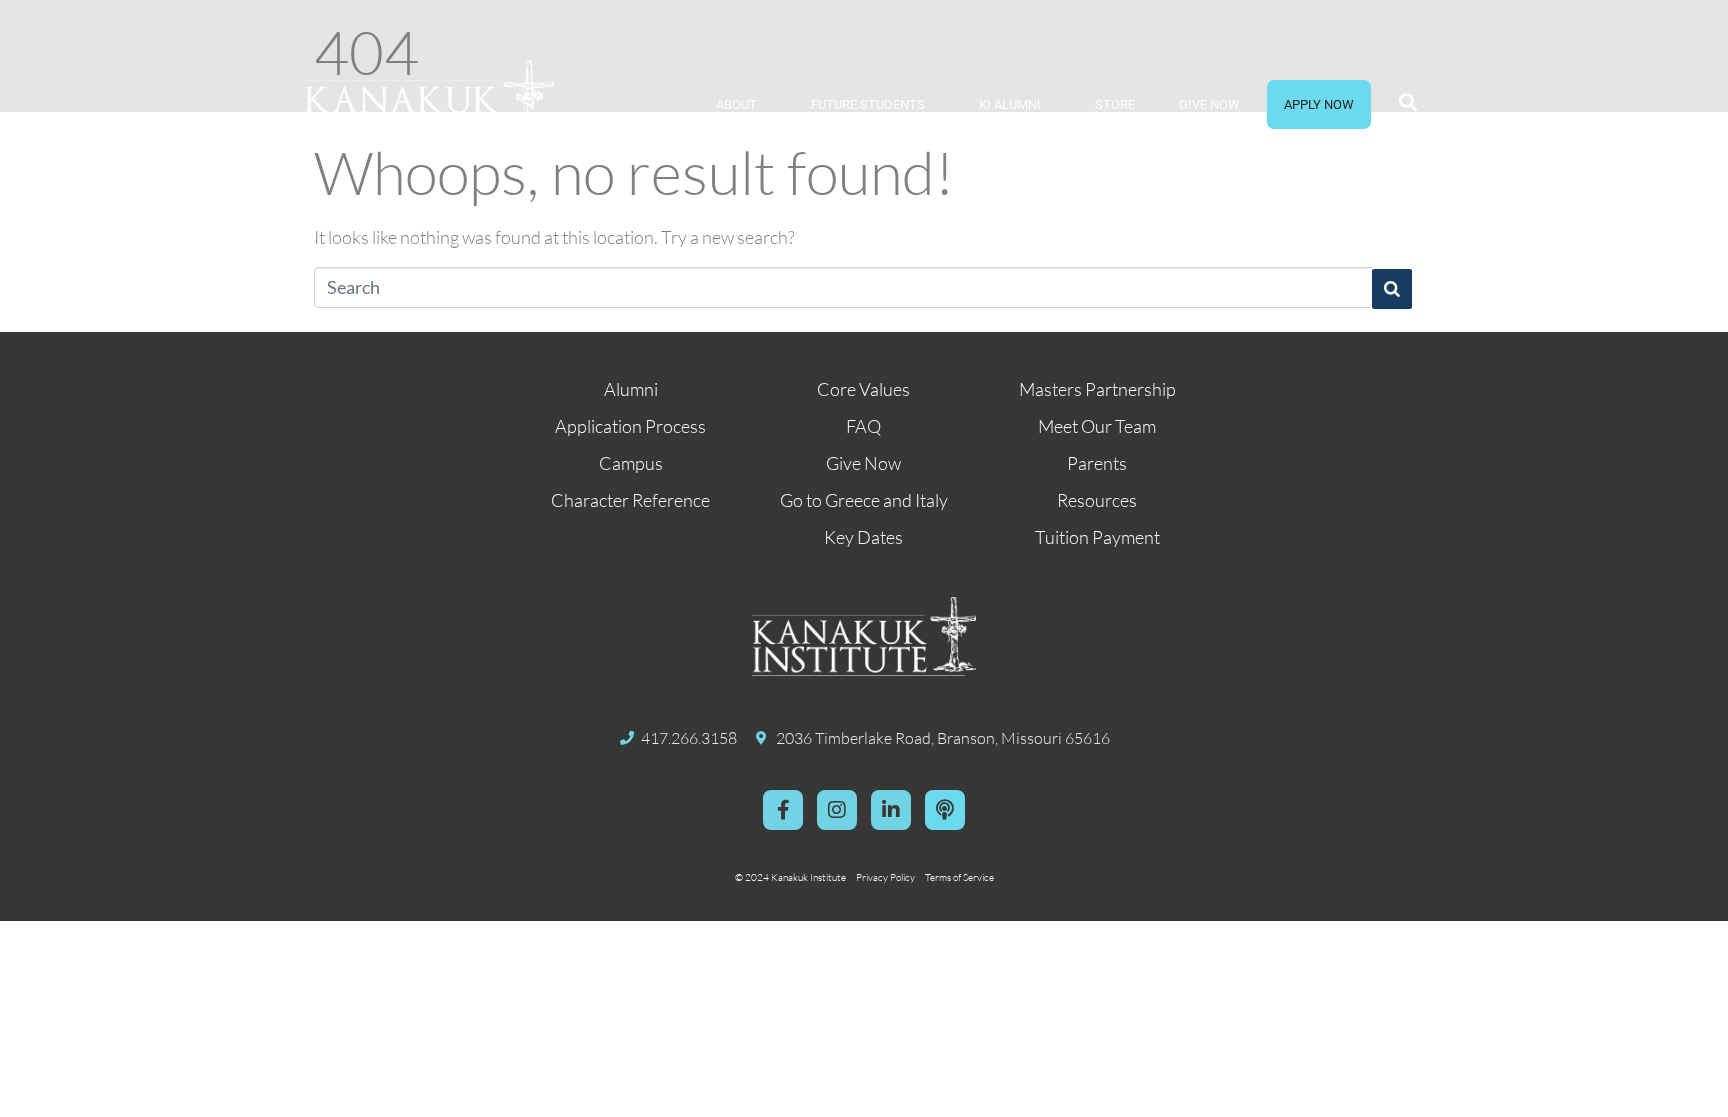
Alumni (631, 389)
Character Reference (630, 500)
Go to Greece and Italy (864, 500)
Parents (1097, 463)
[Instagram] (837, 810)
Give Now (1209, 104)
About (736, 104)
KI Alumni (1010, 104)
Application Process (630, 426)
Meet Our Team (1097, 426)
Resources (1097, 500)
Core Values (863, 389)
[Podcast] (945, 810)
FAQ (863, 426)
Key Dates (863, 537)
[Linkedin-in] (891, 810)
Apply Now (1319, 104)
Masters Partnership (1097, 389)
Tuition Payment (1097, 537)
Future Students (868, 104)
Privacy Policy (885, 877)
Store (1115, 104)
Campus (631, 463)
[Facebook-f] (783, 810)
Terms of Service (959, 877)
